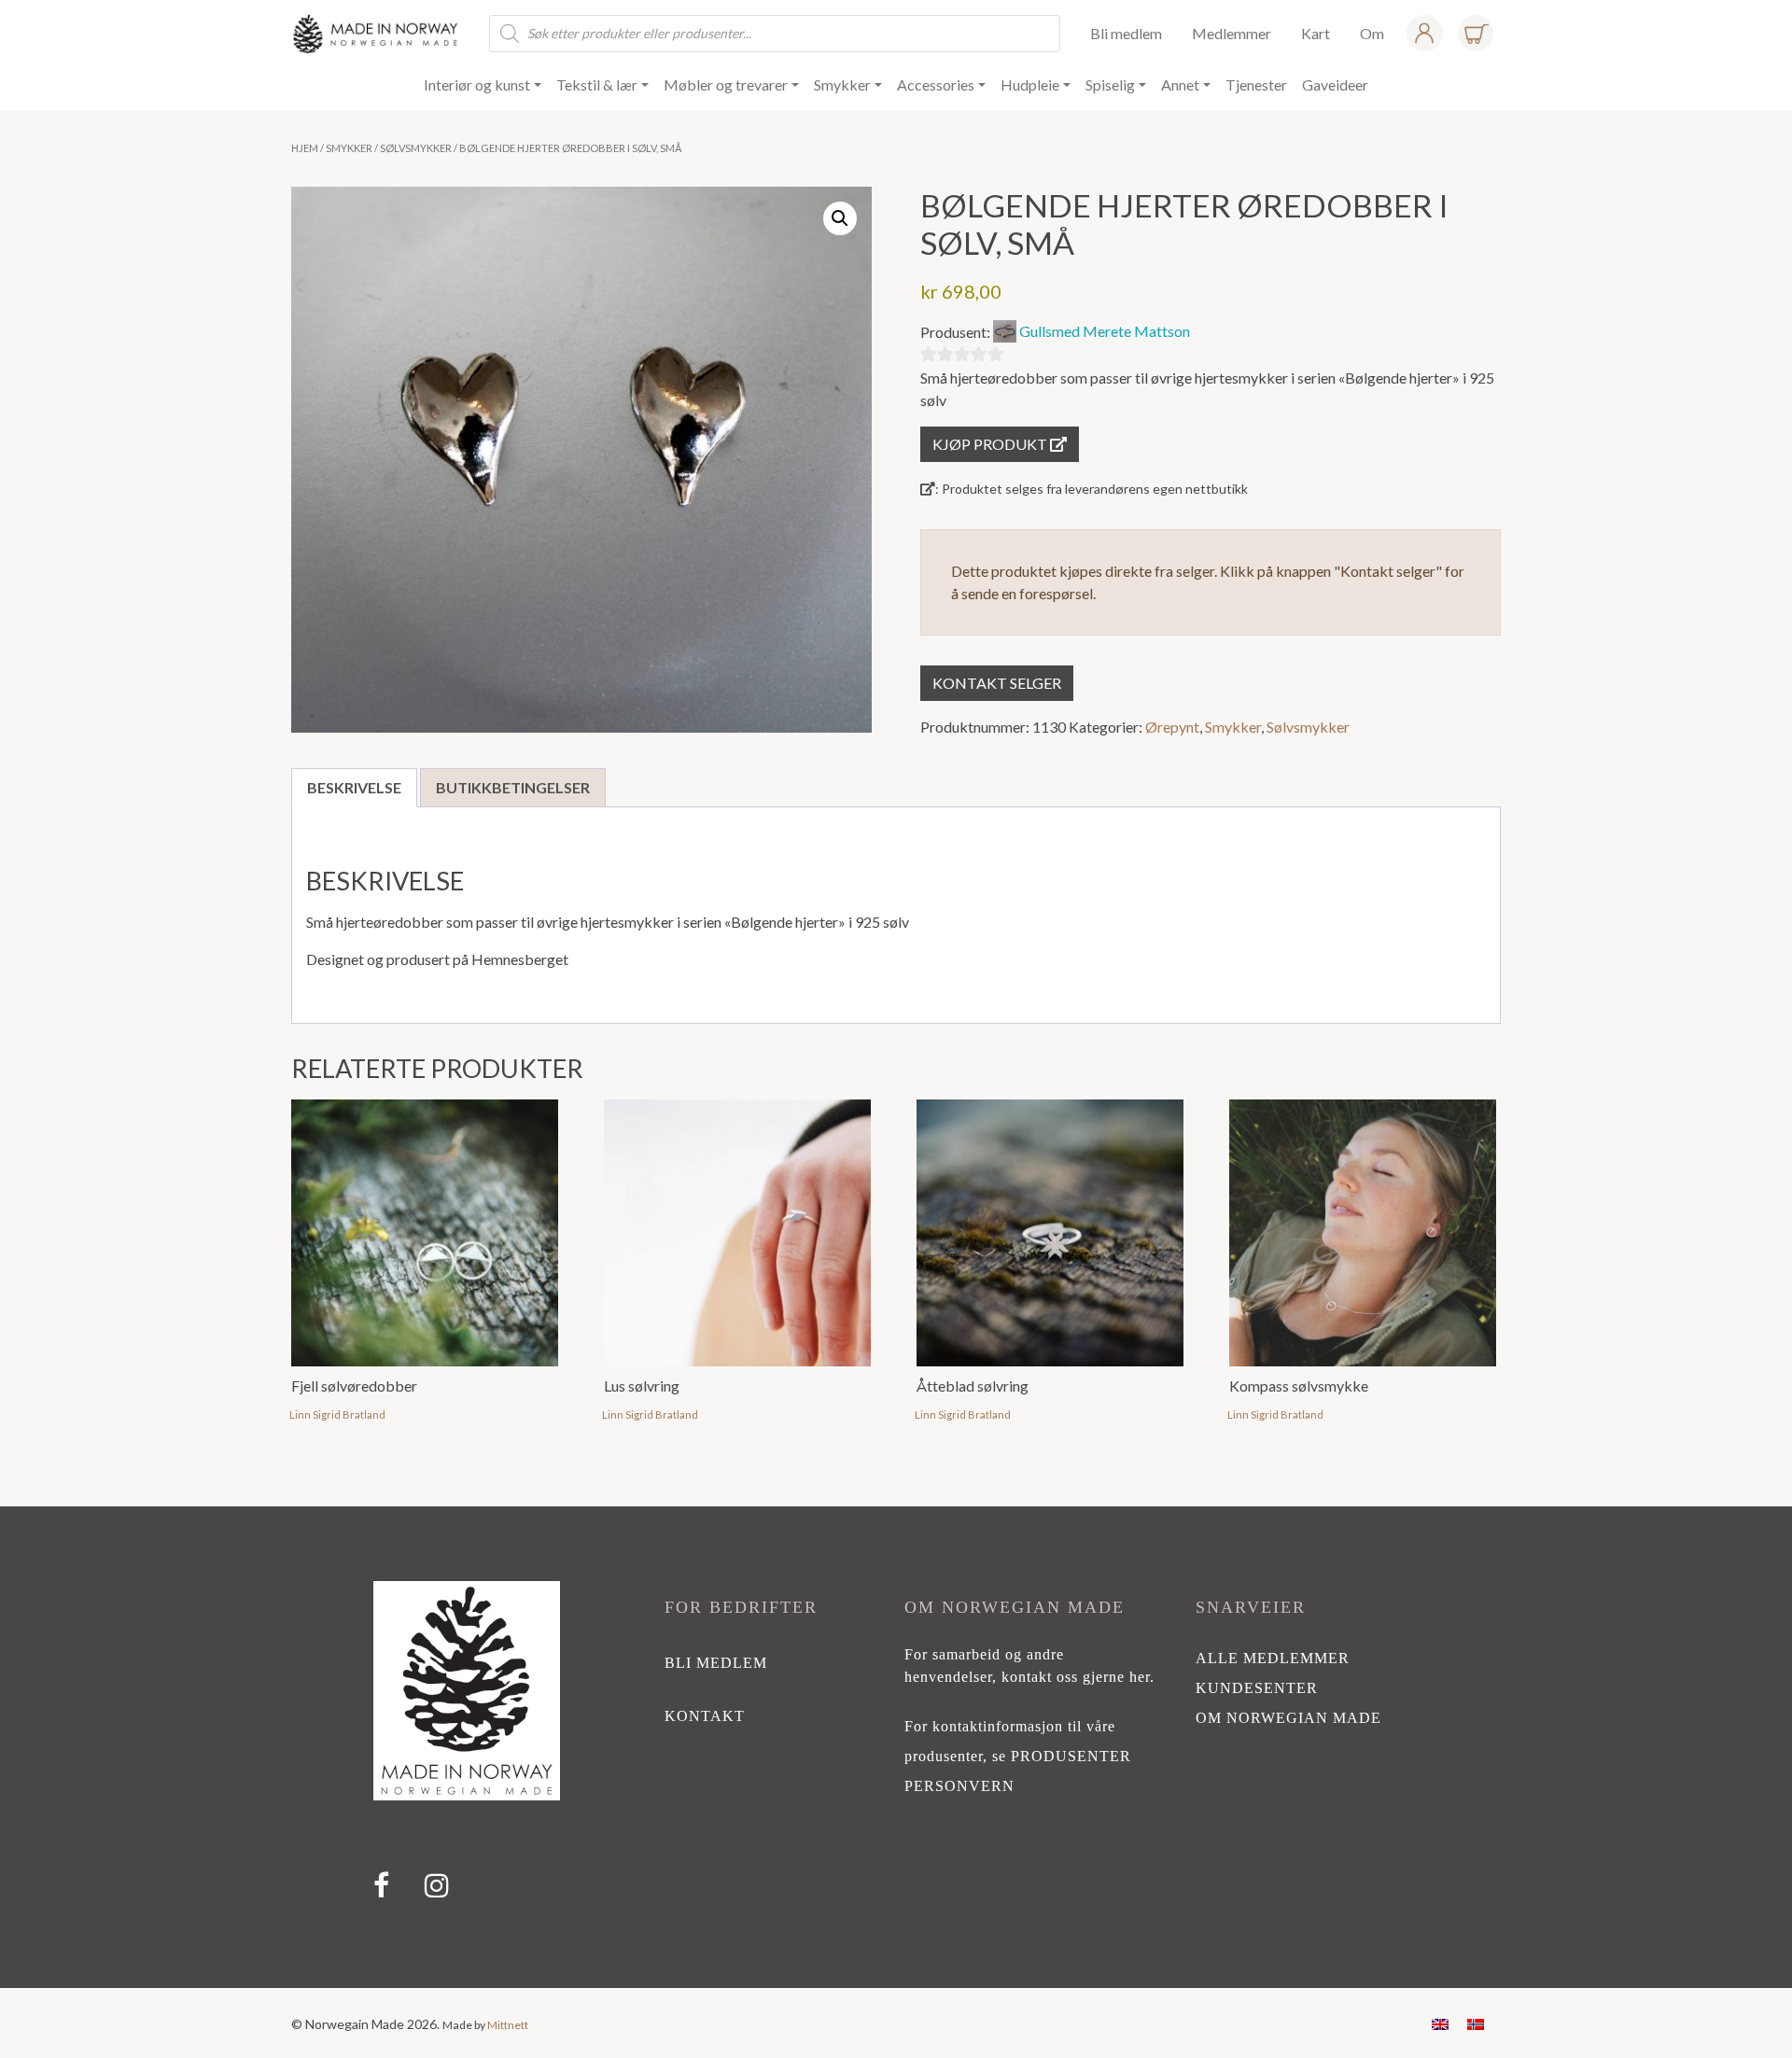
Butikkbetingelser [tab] (513, 787)
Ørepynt (1172, 727)
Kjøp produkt (991, 444)
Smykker (349, 148)
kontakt (705, 1716)
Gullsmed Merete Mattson (1105, 331)
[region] (896, 1747)
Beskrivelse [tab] (354, 787)
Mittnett (508, 2025)
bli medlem (716, 1663)
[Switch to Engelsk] (1440, 2023)
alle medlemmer (1273, 1658)
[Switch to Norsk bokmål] (1476, 2023)
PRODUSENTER (1071, 1756)
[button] (840, 218)
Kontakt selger (997, 683)
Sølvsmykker (416, 148)
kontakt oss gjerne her (1076, 1677)
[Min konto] (1424, 33)
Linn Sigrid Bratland (337, 1414)
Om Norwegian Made (1288, 1718)
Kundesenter (1257, 1688)
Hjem (305, 148)
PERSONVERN (959, 1786)
